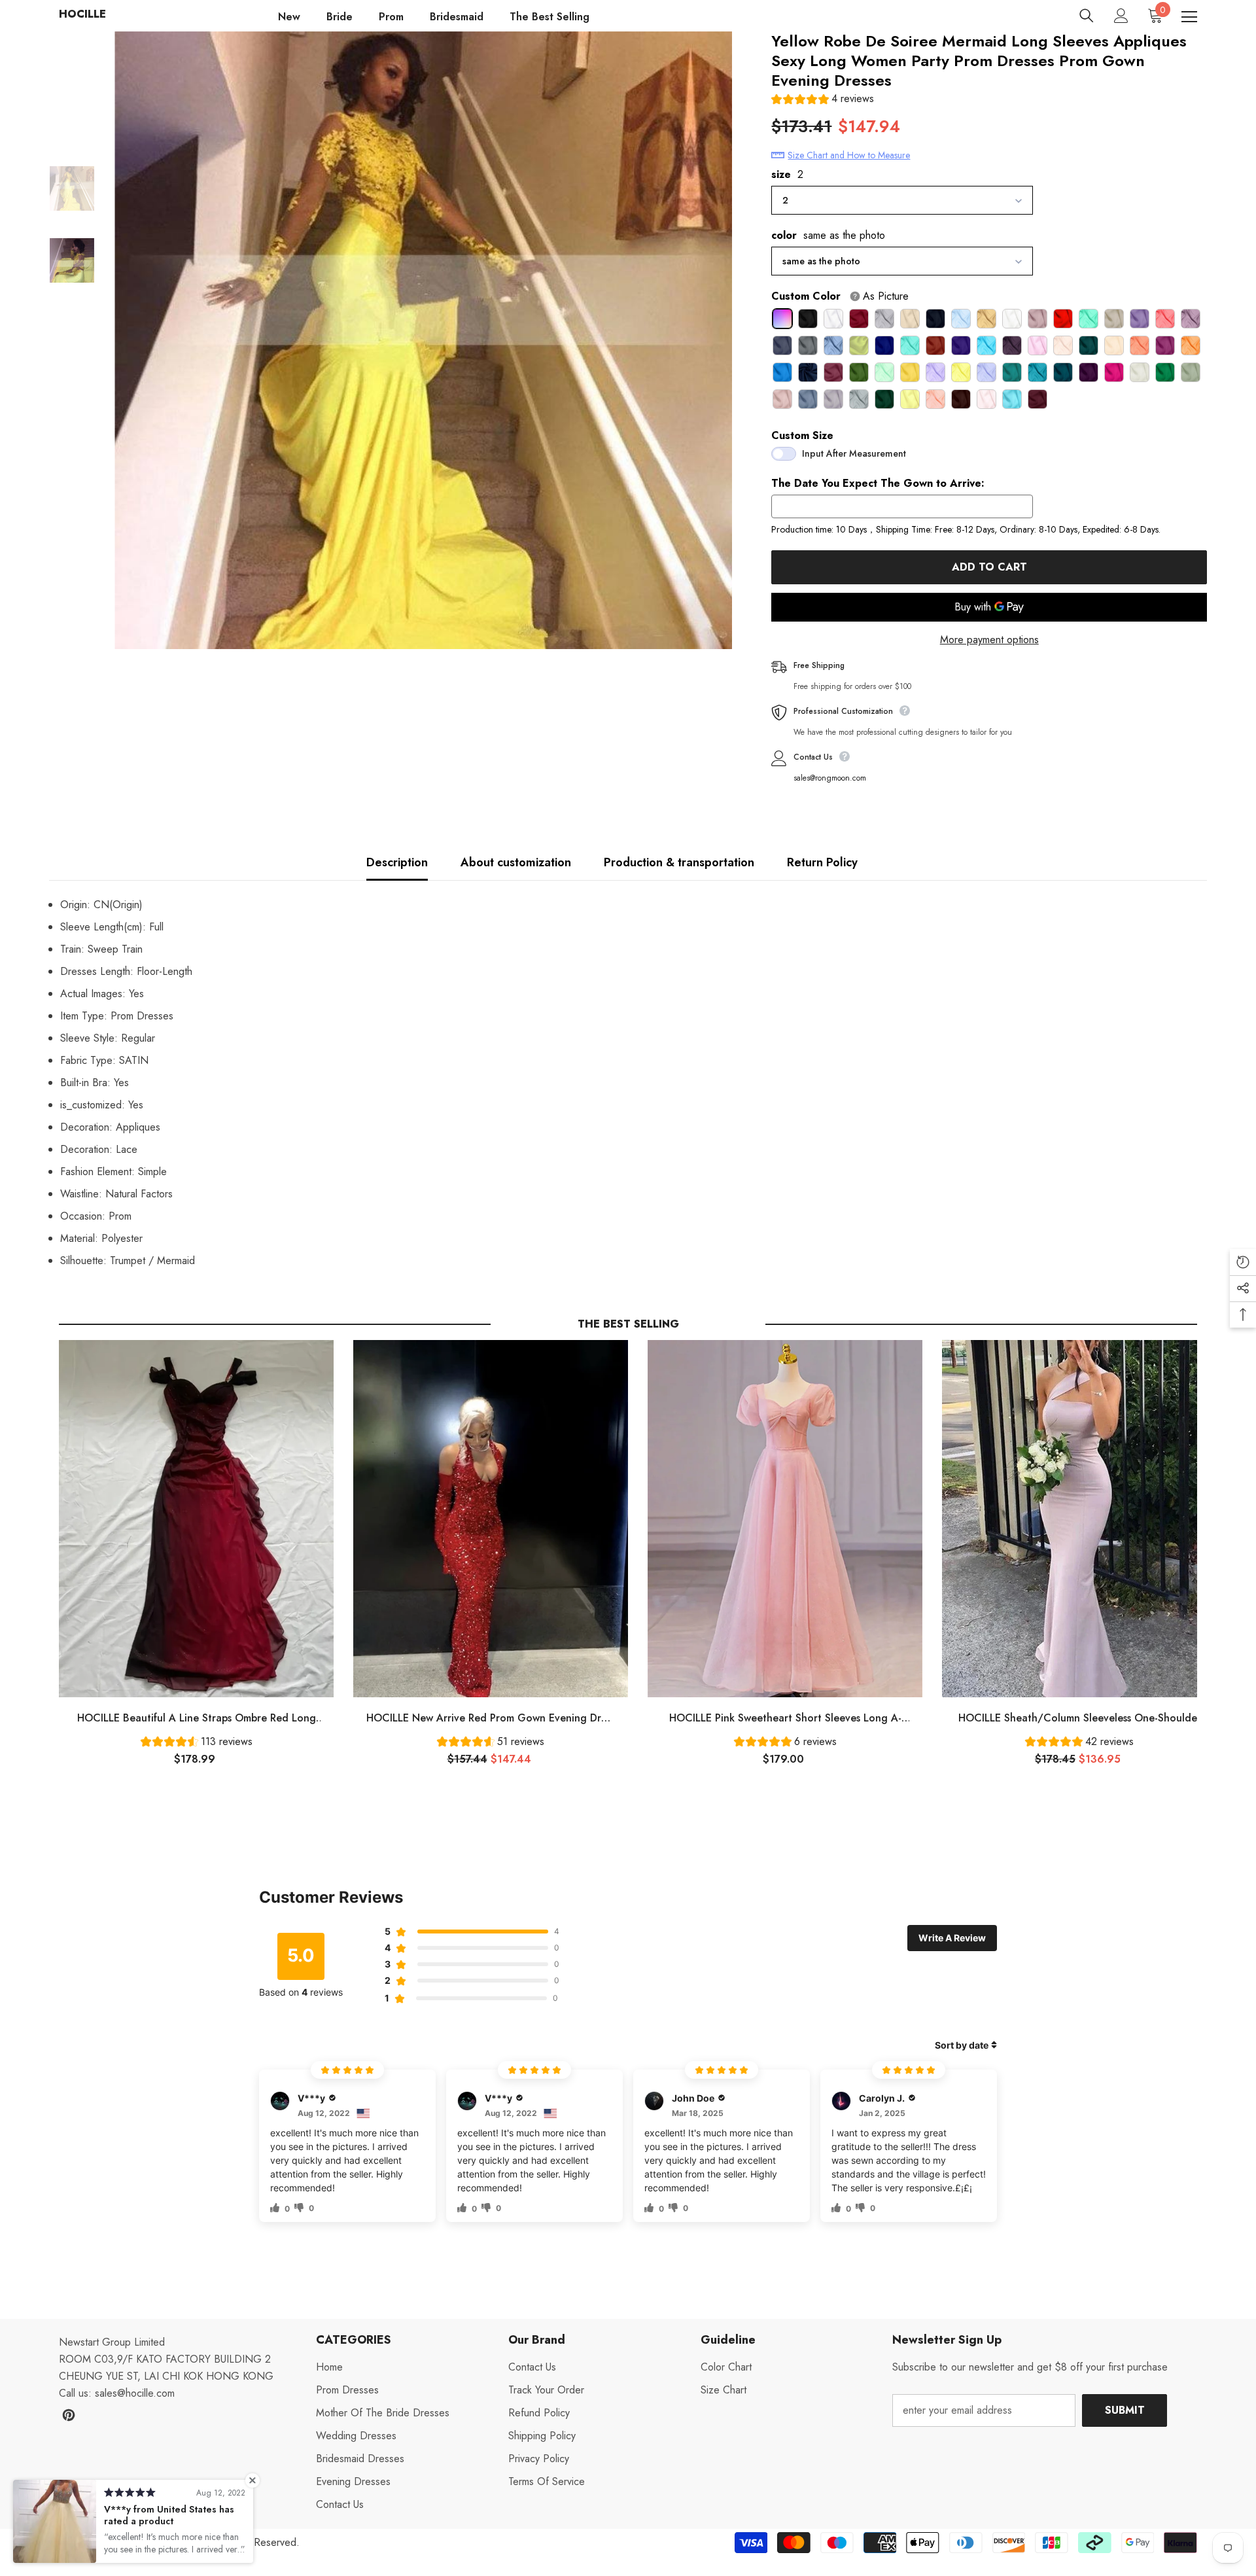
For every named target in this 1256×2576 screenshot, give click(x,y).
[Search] (1087, 16)
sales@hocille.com (135, 2393)
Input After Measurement (854, 453)
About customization (516, 862)
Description (397, 862)
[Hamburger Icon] (1189, 17)
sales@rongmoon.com (830, 778)
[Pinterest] (69, 2415)
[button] (823, 100)
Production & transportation (679, 862)
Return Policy (822, 862)
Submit (1125, 2410)
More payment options (989, 640)
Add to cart (989, 567)
